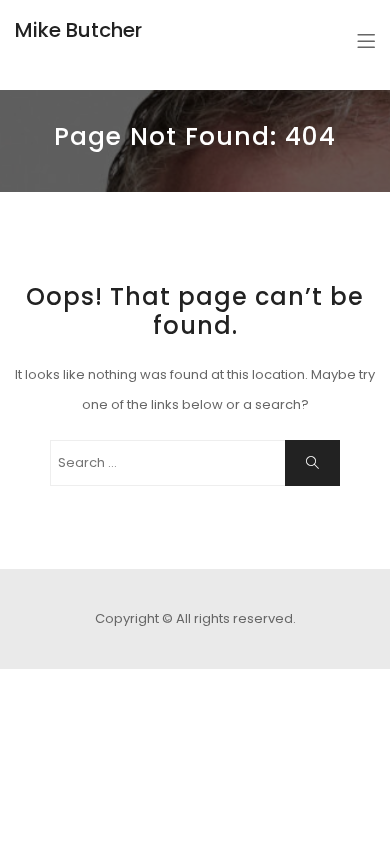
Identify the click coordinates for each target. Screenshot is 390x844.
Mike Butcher (78, 30)
